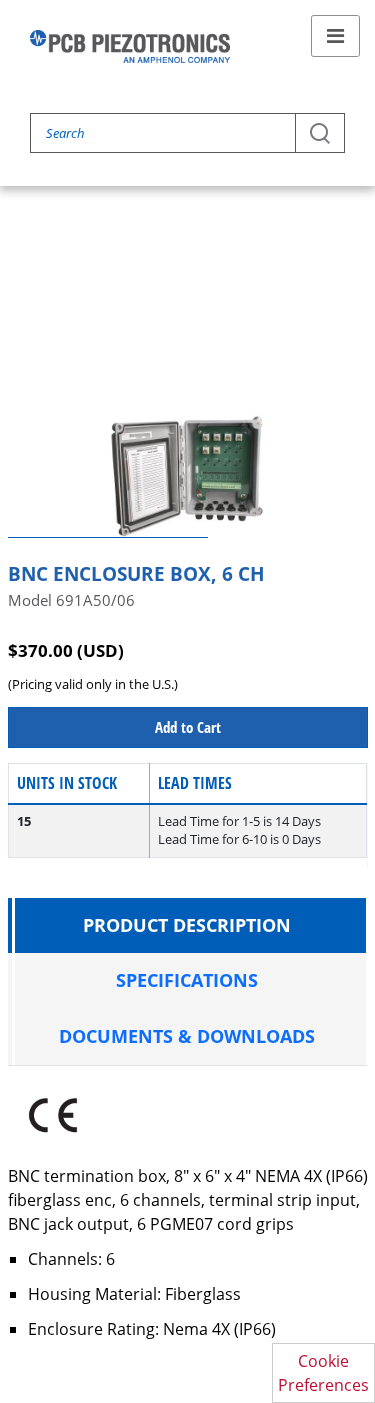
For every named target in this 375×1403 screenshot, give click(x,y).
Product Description (187, 925)
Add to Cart (188, 727)
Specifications (187, 980)
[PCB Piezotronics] (130, 46)
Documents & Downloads (187, 1036)
